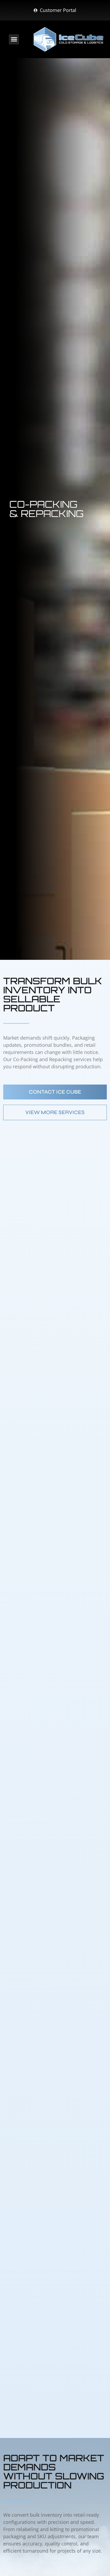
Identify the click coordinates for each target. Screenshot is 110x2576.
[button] (14, 39)
